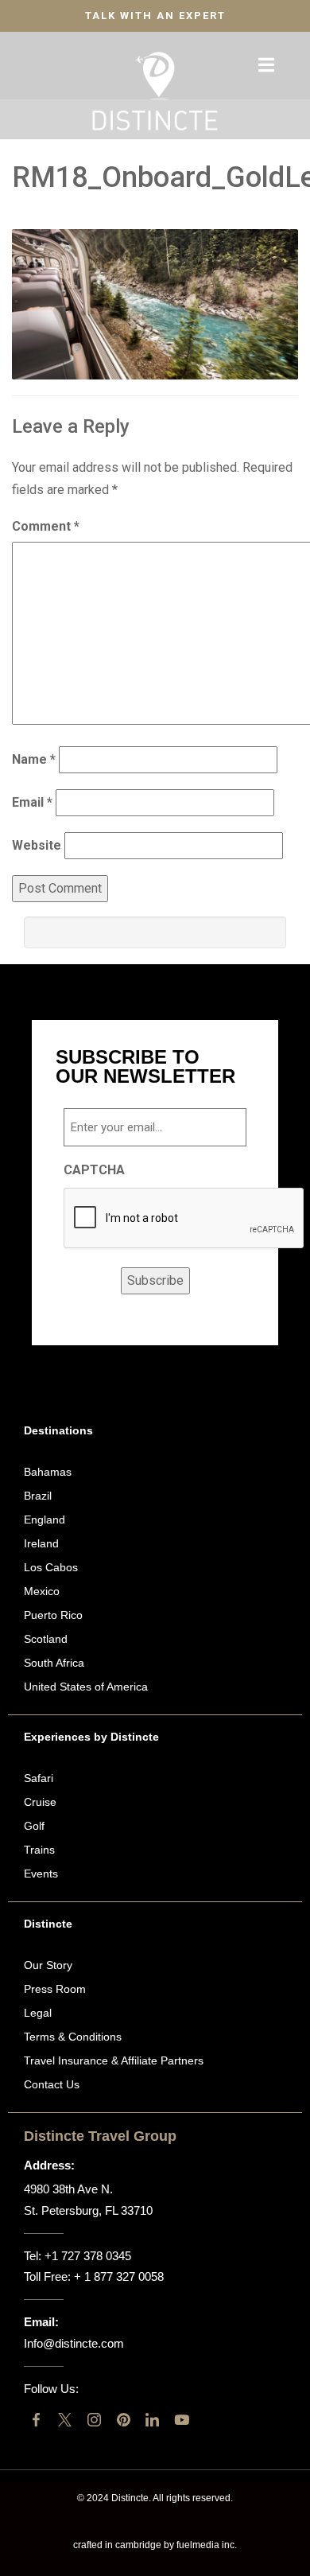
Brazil (38, 1496)
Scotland (46, 1639)
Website (37, 845)
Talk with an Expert (155, 16)
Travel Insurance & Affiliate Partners (114, 2060)
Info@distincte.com (74, 2343)
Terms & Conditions (73, 2037)
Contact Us (52, 2084)
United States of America (86, 1687)
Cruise (40, 1802)
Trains (39, 1850)
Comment (46, 526)
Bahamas (48, 1472)
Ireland (41, 1543)
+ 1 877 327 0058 (119, 2276)
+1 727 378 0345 (88, 2256)
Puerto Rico (53, 1615)
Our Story (48, 1965)
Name (34, 759)
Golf (34, 1826)
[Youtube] (182, 2420)
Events (41, 1874)
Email (32, 802)
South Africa (54, 1663)
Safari (39, 1778)
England (45, 1520)
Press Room (55, 1989)
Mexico (42, 1591)
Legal (38, 2013)
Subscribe (155, 1280)
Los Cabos (51, 1567)
